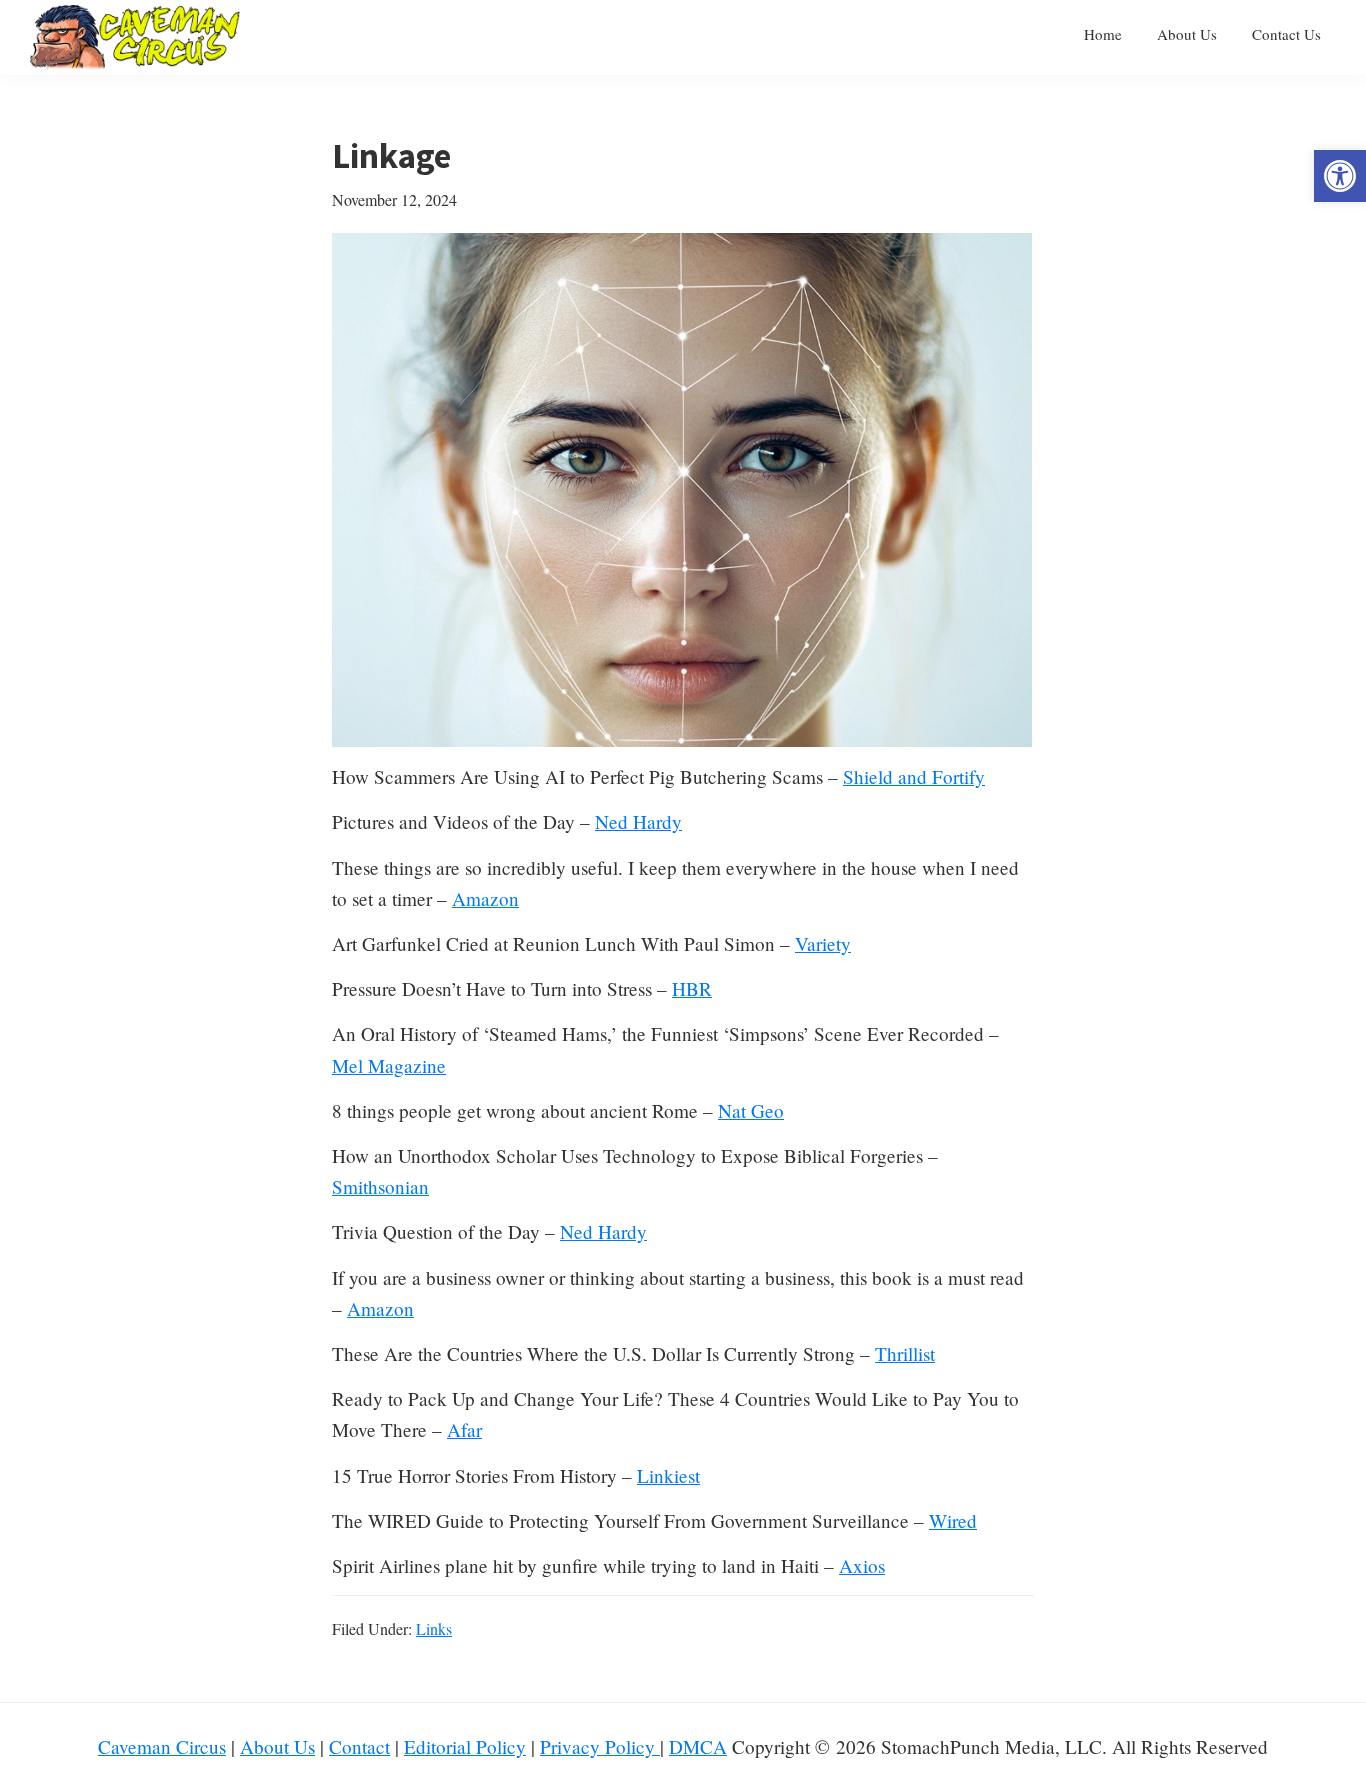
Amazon (485, 898)
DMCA (698, 1746)
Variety (823, 943)
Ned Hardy (638, 821)
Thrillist (905, 1353)
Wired (953, 1520)
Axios (862, 1565)
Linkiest (668, 1475)
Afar (464, 1429)
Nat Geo (751, 1110)
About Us (277, 1746)
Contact (359, 1746)
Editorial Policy (465, 1746)
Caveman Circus (162, 1746)
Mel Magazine (389, 1065)
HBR (692, 988)
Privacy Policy (600, 1746)
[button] (1340, 176)
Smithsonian (380, 1186)
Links (434, 1628)
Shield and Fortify (914, 776)
